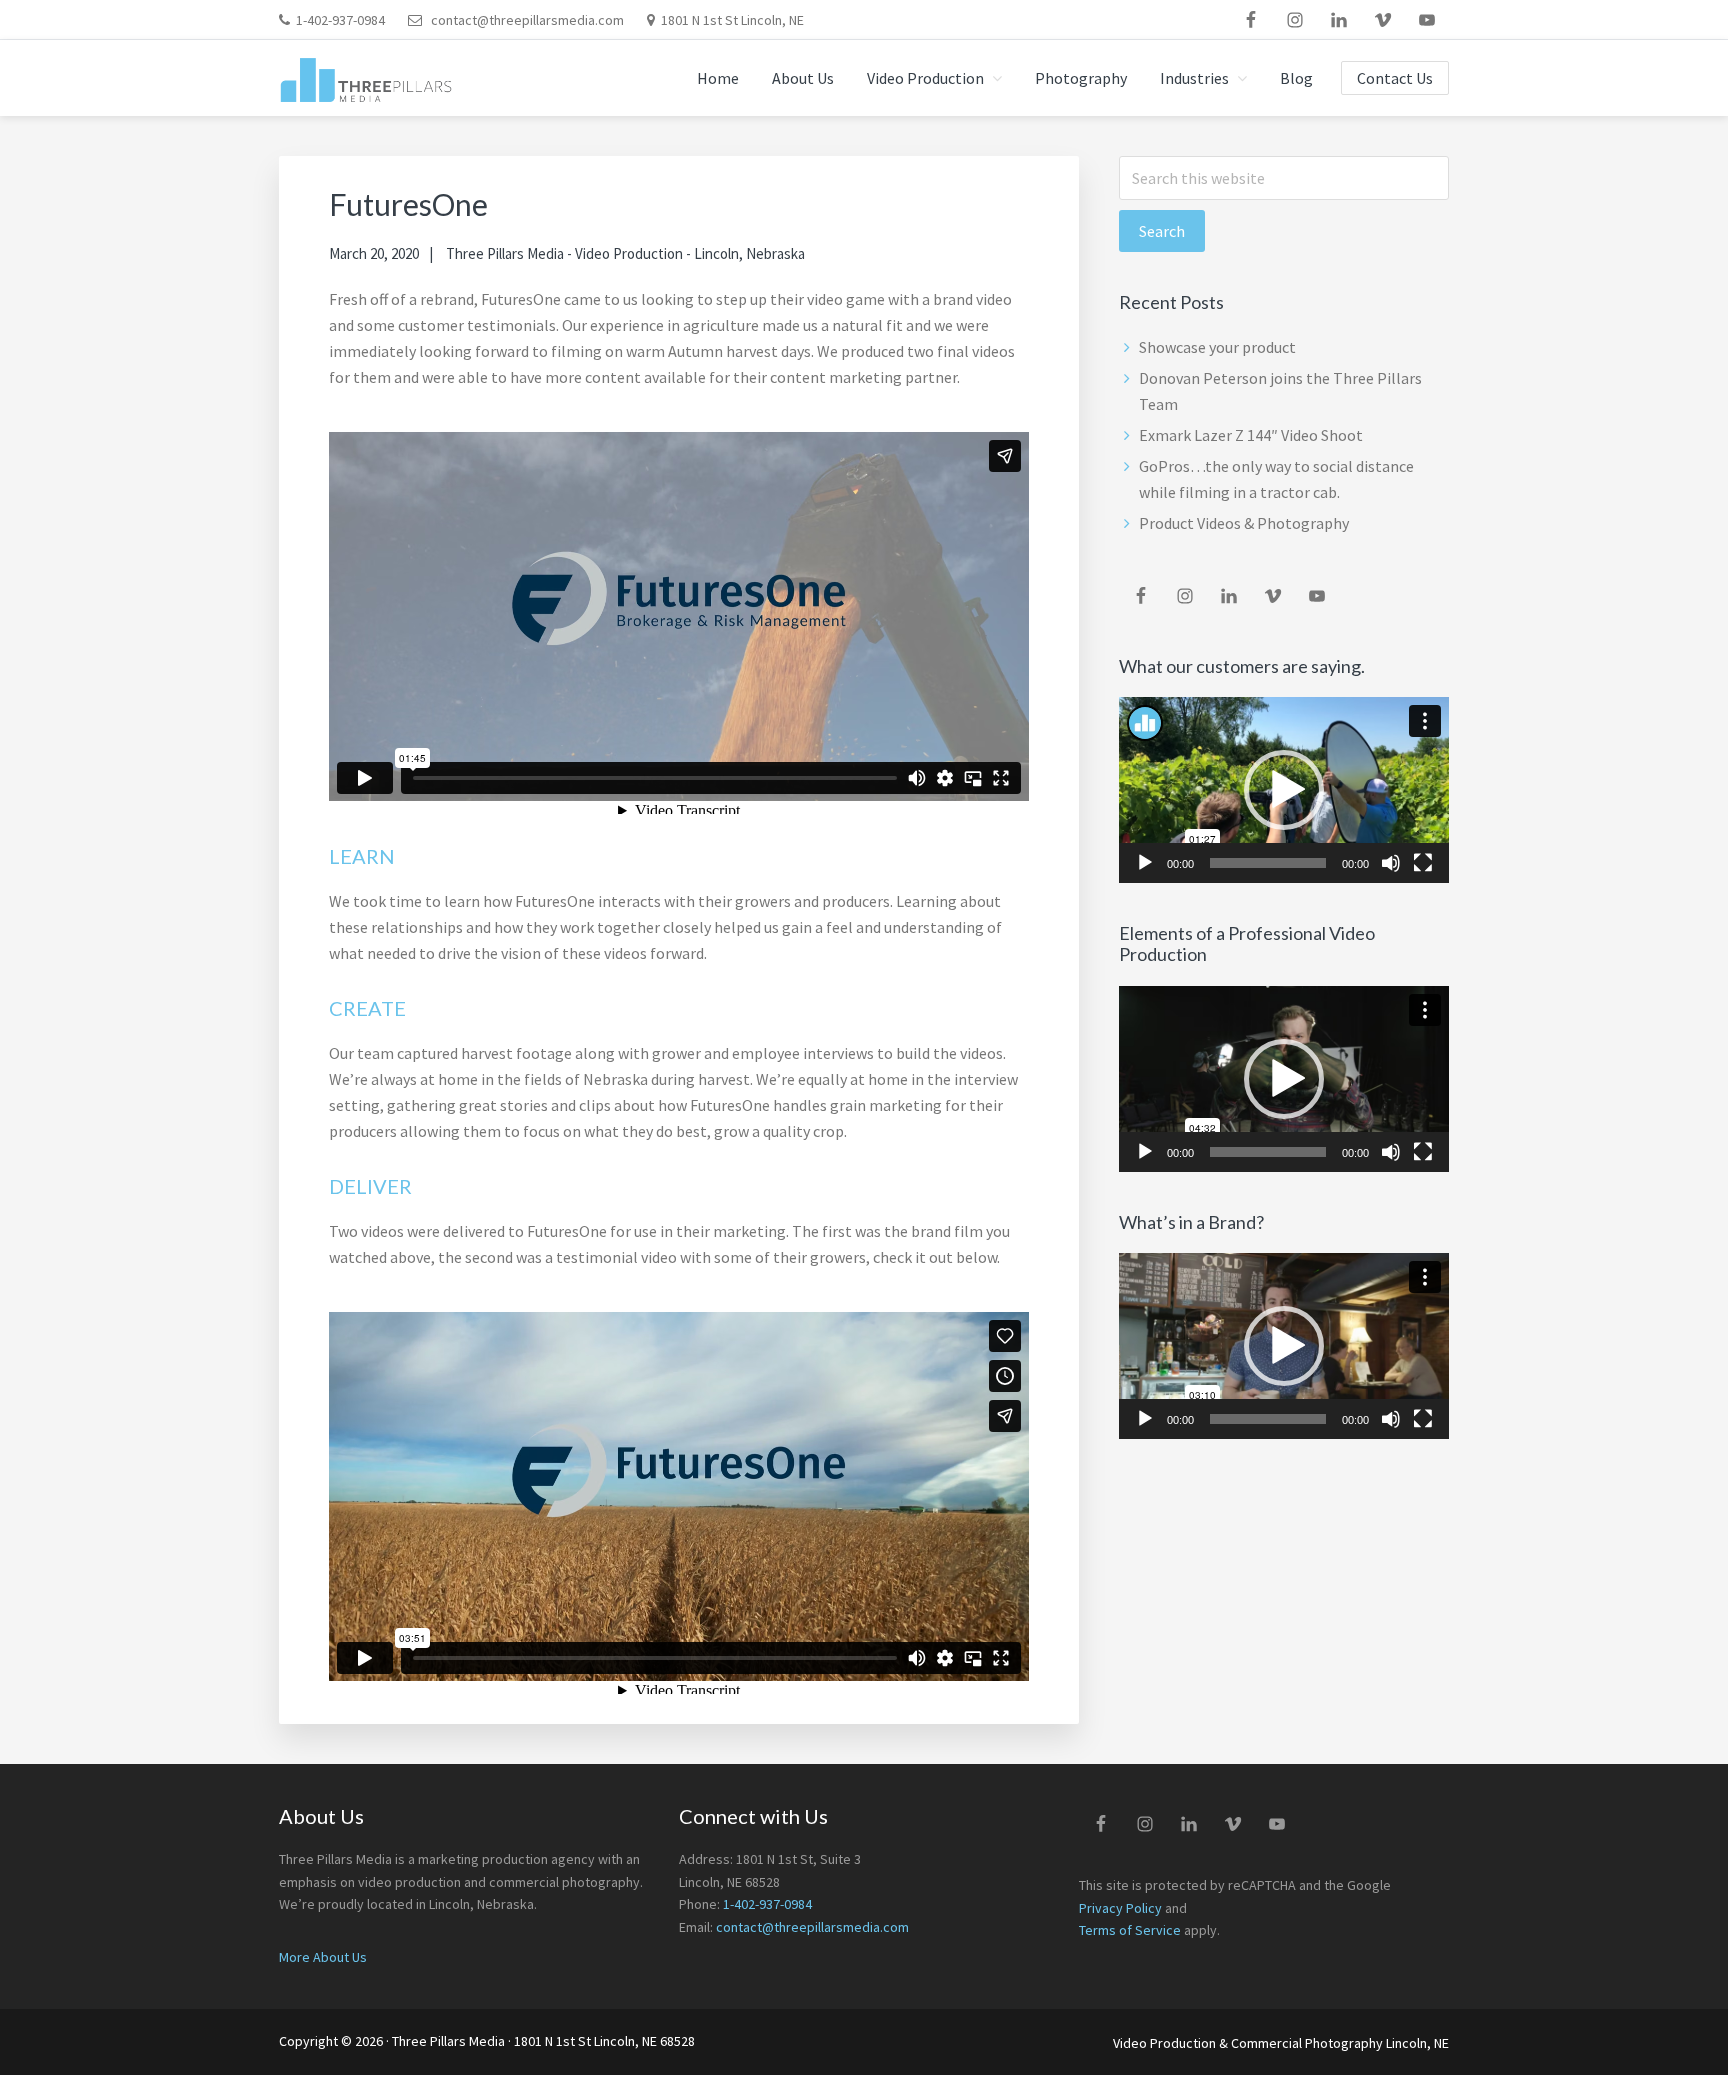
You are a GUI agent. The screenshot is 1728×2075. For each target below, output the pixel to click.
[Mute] (1391, 863)
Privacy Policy (1120, 1908)
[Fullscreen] (1423, 863)
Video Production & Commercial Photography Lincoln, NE (1281, 2043)
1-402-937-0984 (340, 20)
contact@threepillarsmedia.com (527, 20)
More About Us (323, 1957)
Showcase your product (1217, 347)
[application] (1284, 790)
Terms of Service (1130, 1930)
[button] (1284, 790)
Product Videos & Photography (1244, 523)
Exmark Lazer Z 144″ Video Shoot (1251, 435)
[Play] (1145, 863)
